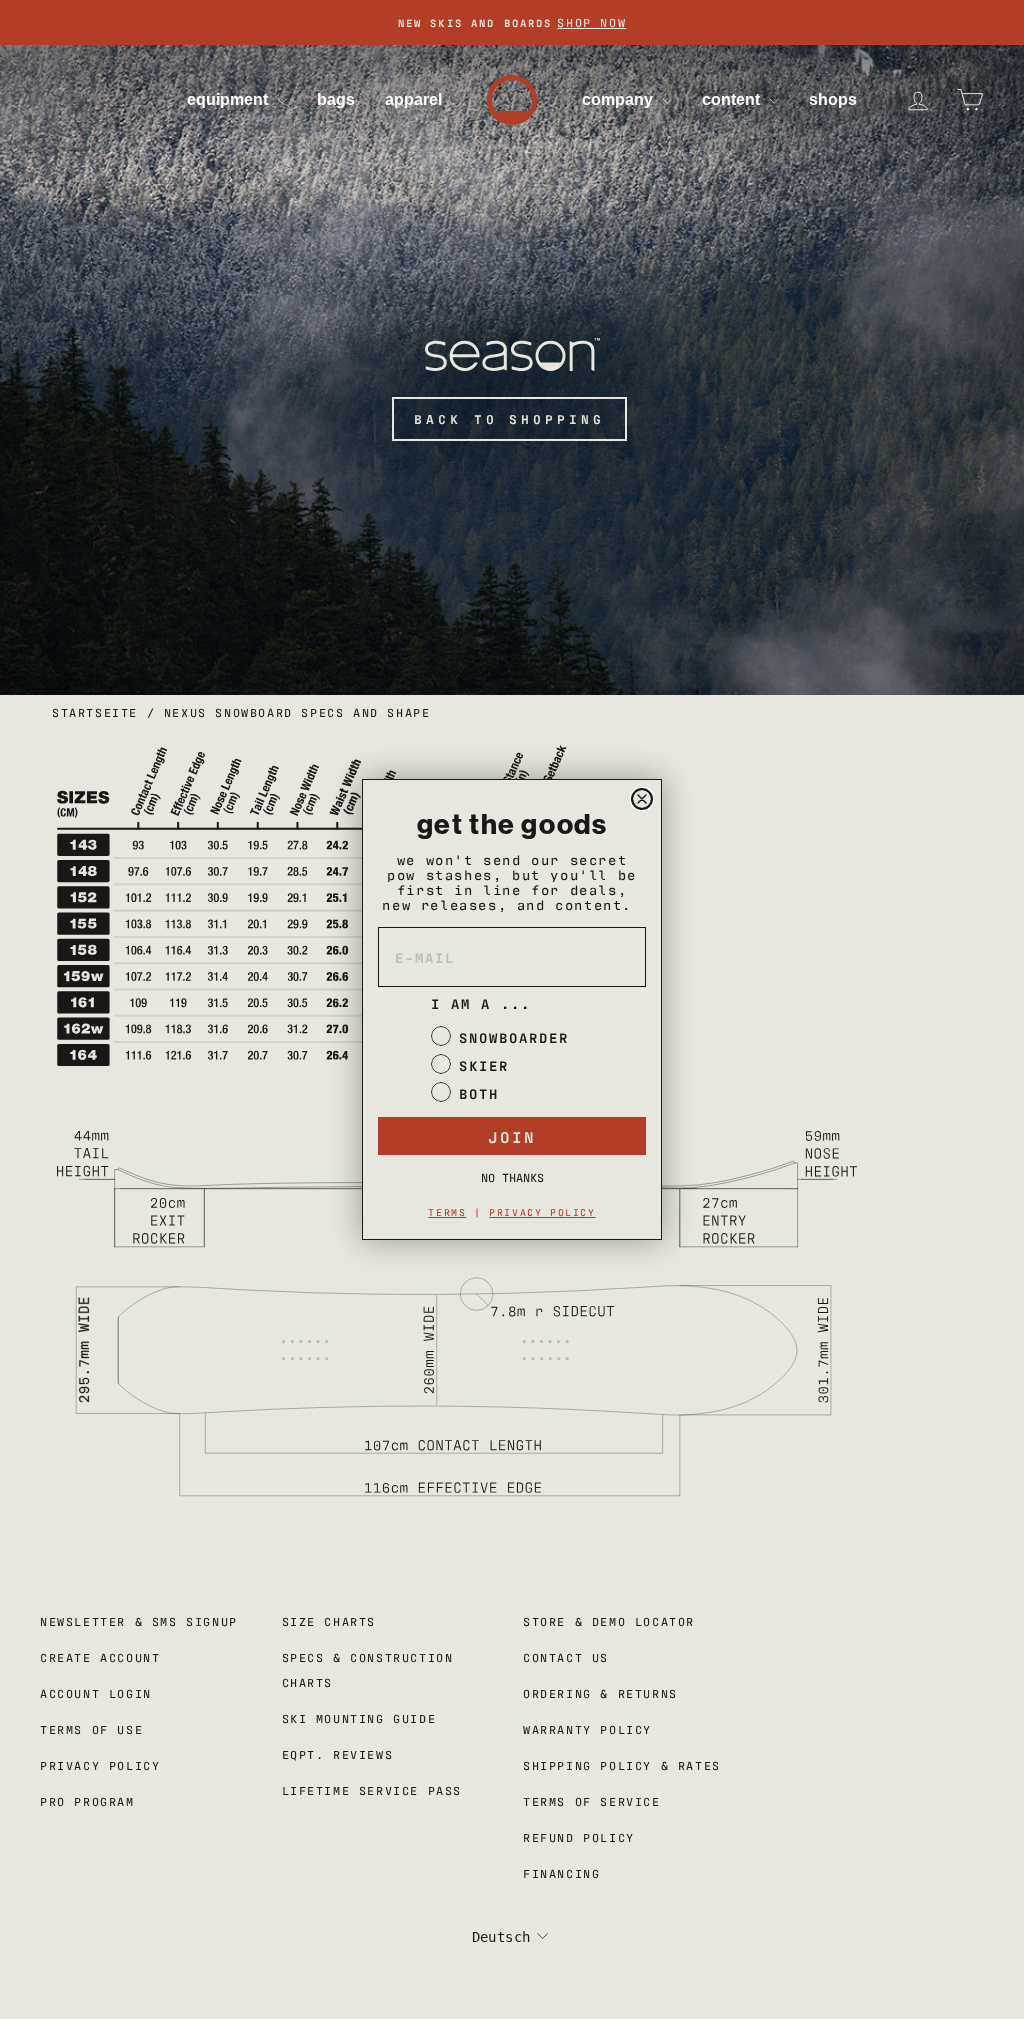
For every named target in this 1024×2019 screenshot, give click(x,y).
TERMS (447, 1211)
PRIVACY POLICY (542, 1211)
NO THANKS (512, 1177)
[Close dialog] (642, 799)
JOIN (512, 1136)
